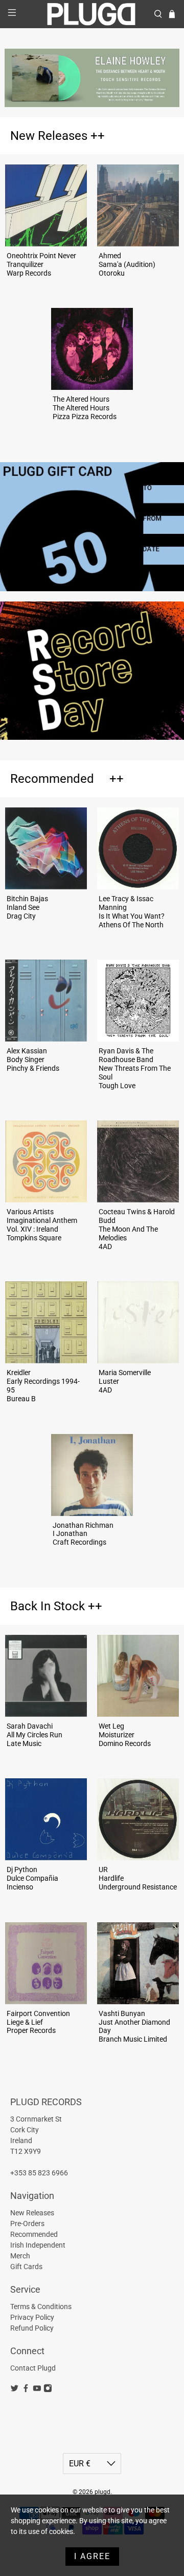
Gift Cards (26, 2267)
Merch (20, 2256)
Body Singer (26, 1060)
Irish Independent (38, 2245)
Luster (109, 1381)
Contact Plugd (33, 2368)
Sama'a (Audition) (127, 264)
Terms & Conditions (41, 2307)
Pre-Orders (27, 2224)
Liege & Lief (25, 2022)
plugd (102, 2492)
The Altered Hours (81, 408)
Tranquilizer (25, 264)
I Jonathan (70, 1533)
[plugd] (92, 14)
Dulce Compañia (32, 1878)
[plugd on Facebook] (26, 2390)
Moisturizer (117, 1735)
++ (98, 136)
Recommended (52, 779)
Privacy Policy (32, 2317)
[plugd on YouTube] (37, 2390)
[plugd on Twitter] (15, 2390)
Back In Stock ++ (56, 1606)
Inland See (23, 907)
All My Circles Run (34, 1735)
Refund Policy (32, 2328)
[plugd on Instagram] (48, 2390)
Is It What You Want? (132, 916)
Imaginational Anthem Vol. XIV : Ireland (42, 1225)
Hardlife (111, 1878)
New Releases (49, 136)
